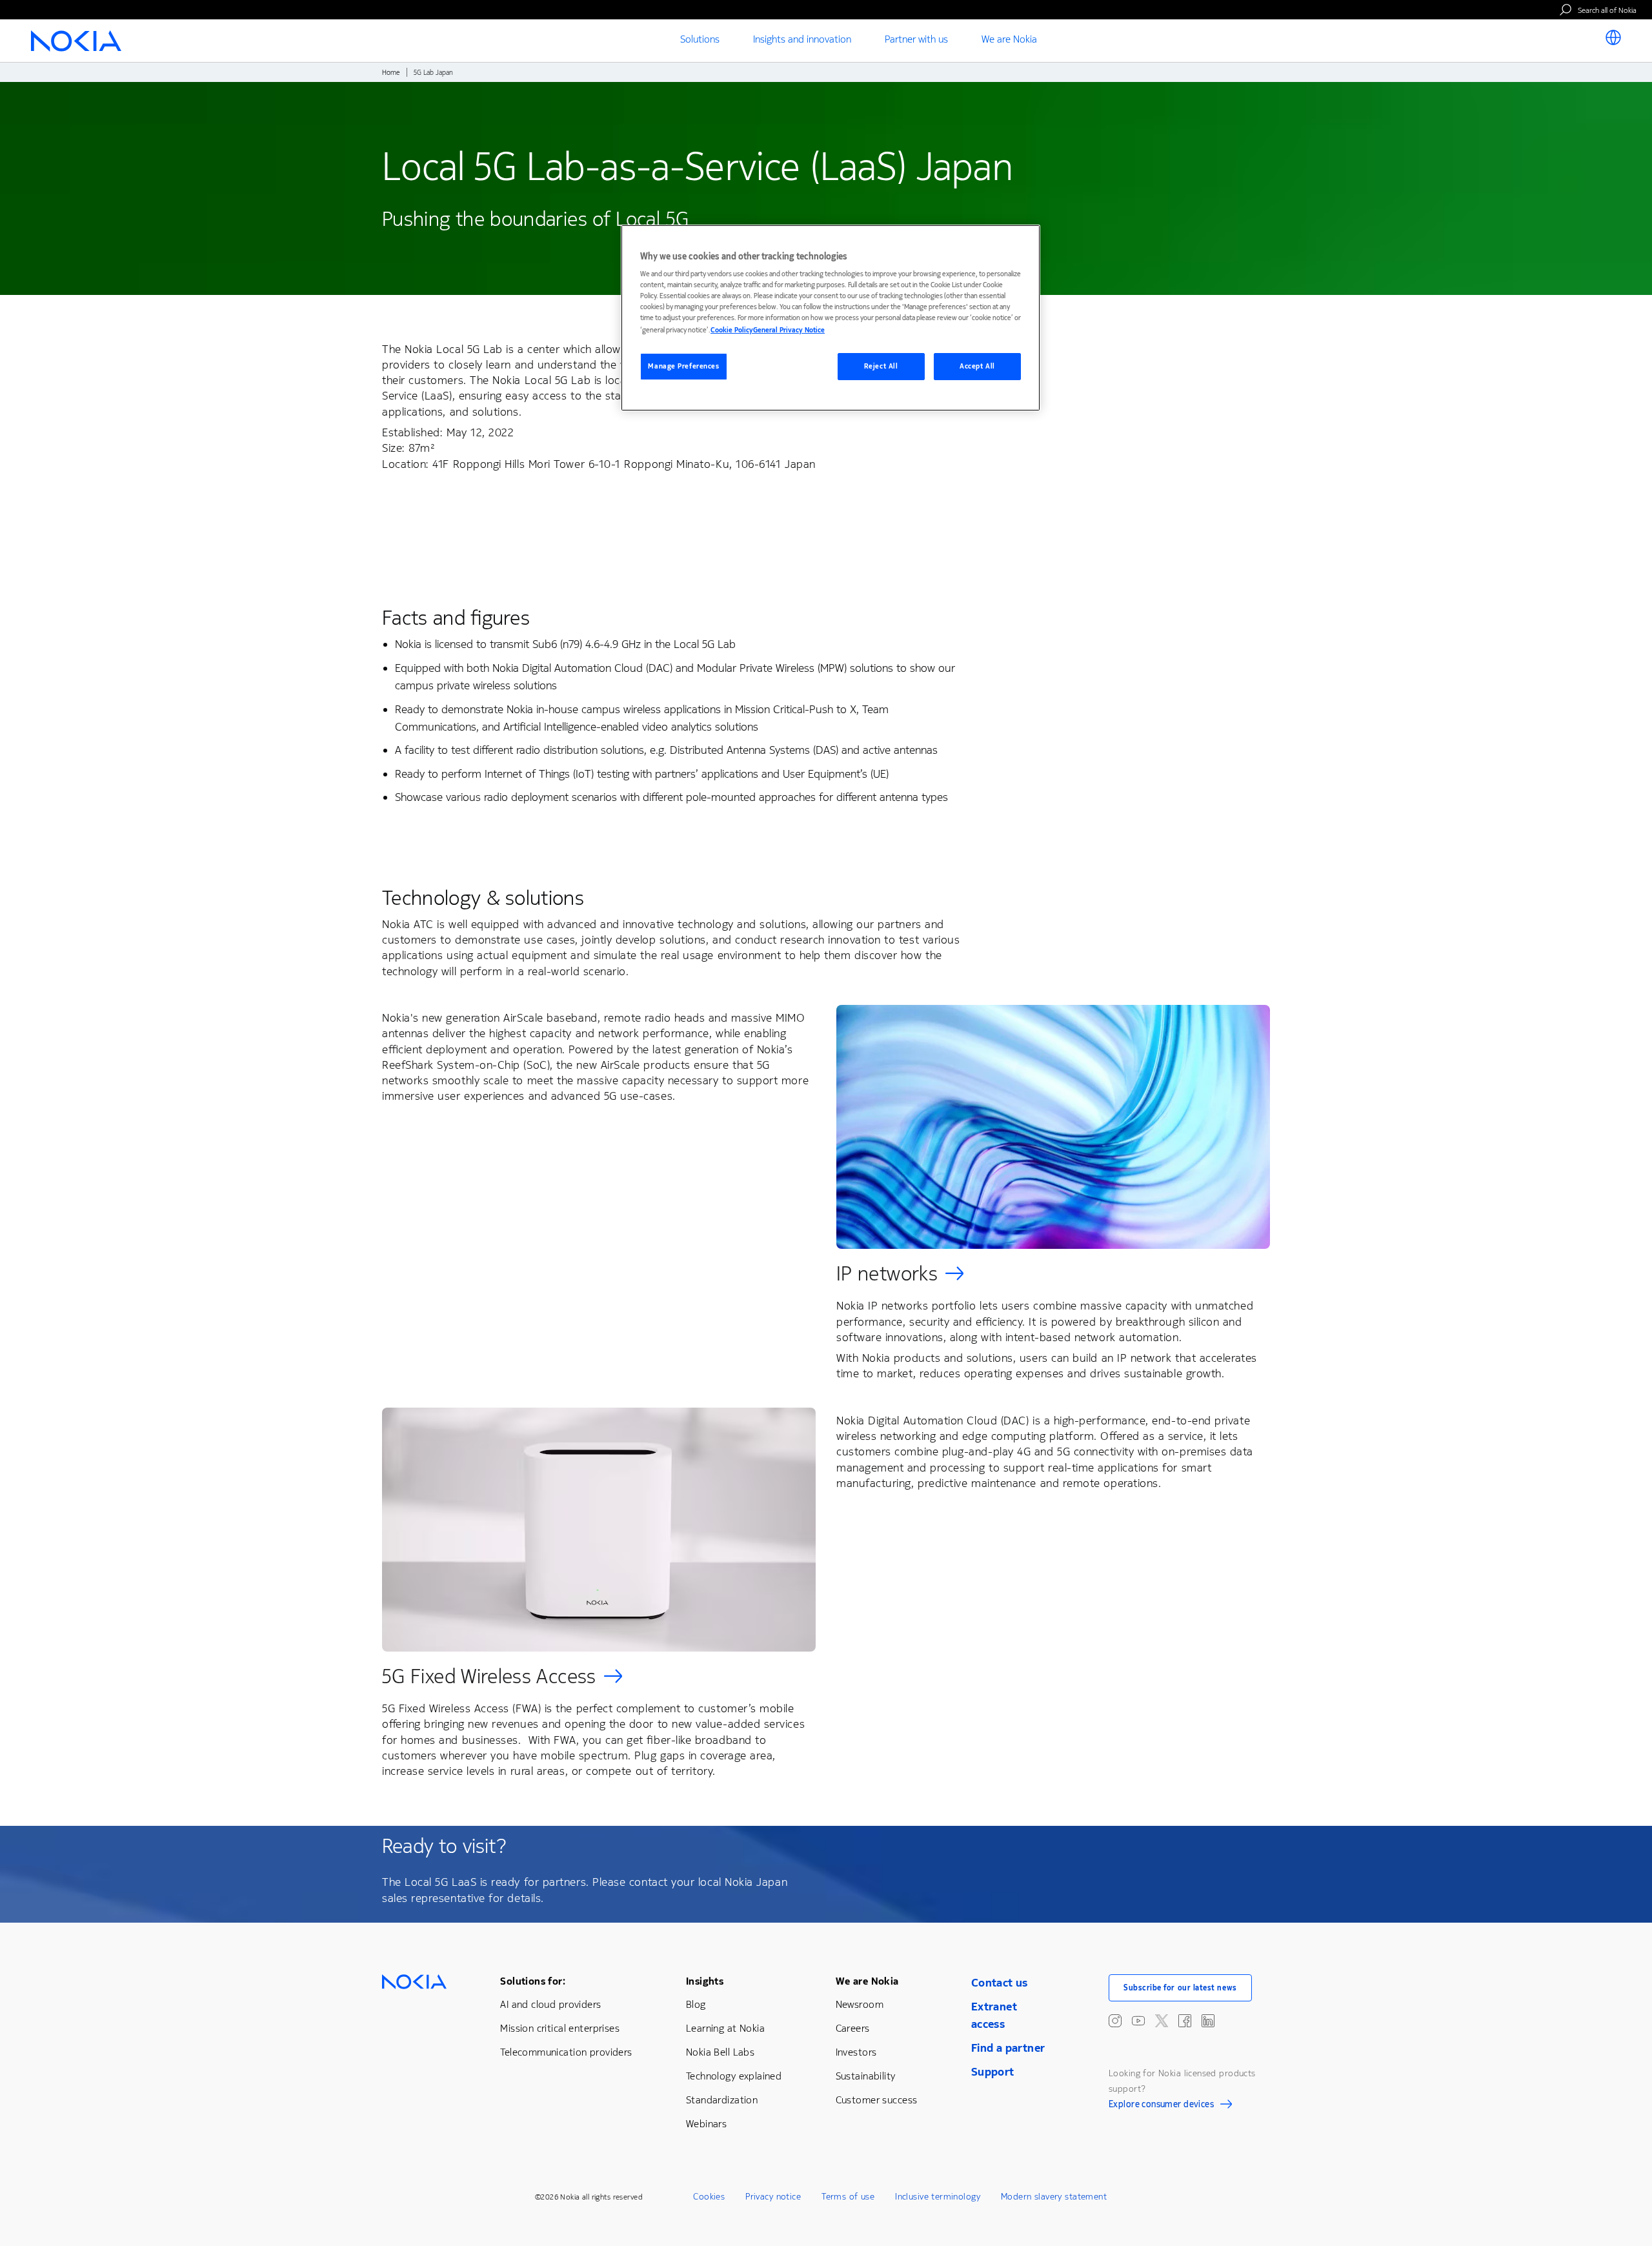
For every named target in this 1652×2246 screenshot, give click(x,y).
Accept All (977, 366)
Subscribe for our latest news (1180, 1988)
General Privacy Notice (789, 330)
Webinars (706, 2124)
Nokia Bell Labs (720, 2052)
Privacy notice (773, 2197)
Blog (696, 2004)
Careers (853, 2028)
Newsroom (860, 2004)
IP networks (887, 1274)
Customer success (877, 2100)
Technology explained (734, 2076)
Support (993, 2072)
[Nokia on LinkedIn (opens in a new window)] (1208, 2021)
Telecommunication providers (566, 2052)
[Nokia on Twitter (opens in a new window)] (1162, 2021)
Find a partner (1008, 2048)
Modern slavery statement (1054, 2197)
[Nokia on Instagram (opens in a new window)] (1115, 2021)
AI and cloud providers (550, 2004)
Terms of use (848, 2197)
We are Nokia (867, 1981)
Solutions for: (533, 1981)
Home (391, 73)
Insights (705, 1981)
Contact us (1000, 1983)
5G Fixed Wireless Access (489, 1676)
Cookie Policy (732, 330)
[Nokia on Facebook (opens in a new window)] (1185, 2021)
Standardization (722, 2100)
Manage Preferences (683, 366)
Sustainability (866, 2076)
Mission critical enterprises (560, 2028)
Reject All (881, 366)
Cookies (709, 2197)
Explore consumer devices (1161, 2106)
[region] (831, 318)
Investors (856, 2052)
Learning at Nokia (725, 2028)
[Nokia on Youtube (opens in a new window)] (1138, 2021)
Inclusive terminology (938, 2197)
